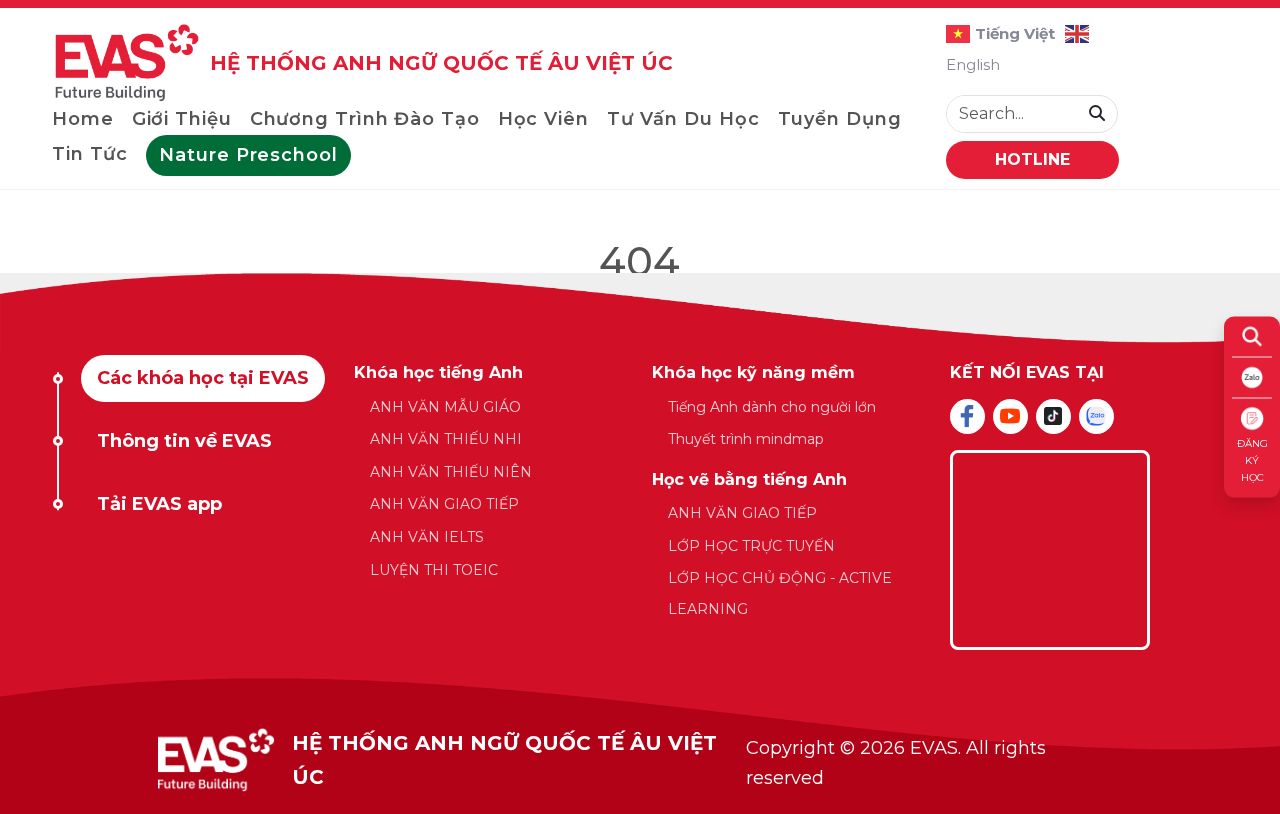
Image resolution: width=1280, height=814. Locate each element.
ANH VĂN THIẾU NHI (446, 439)
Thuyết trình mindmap (746, 439)
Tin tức (90, 154)
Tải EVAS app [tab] (159, 504)
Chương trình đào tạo (365, 119)
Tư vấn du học (683, 119)
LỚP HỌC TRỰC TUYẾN (751, 546)
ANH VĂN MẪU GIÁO (445, 407)
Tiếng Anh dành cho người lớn (772, 407)
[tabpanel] (639, 501)
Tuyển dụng (840, 119)
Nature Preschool (248, 155)
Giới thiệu (182, 119)
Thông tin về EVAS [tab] (184, 441)
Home (83, 119)
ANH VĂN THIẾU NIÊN (451, 472)
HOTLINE (1032, 159)
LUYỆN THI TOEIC (434, 570)
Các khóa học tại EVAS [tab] (203, 378)
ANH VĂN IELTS (427, 537)
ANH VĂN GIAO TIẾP (444, 504)
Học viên (543, 119)
